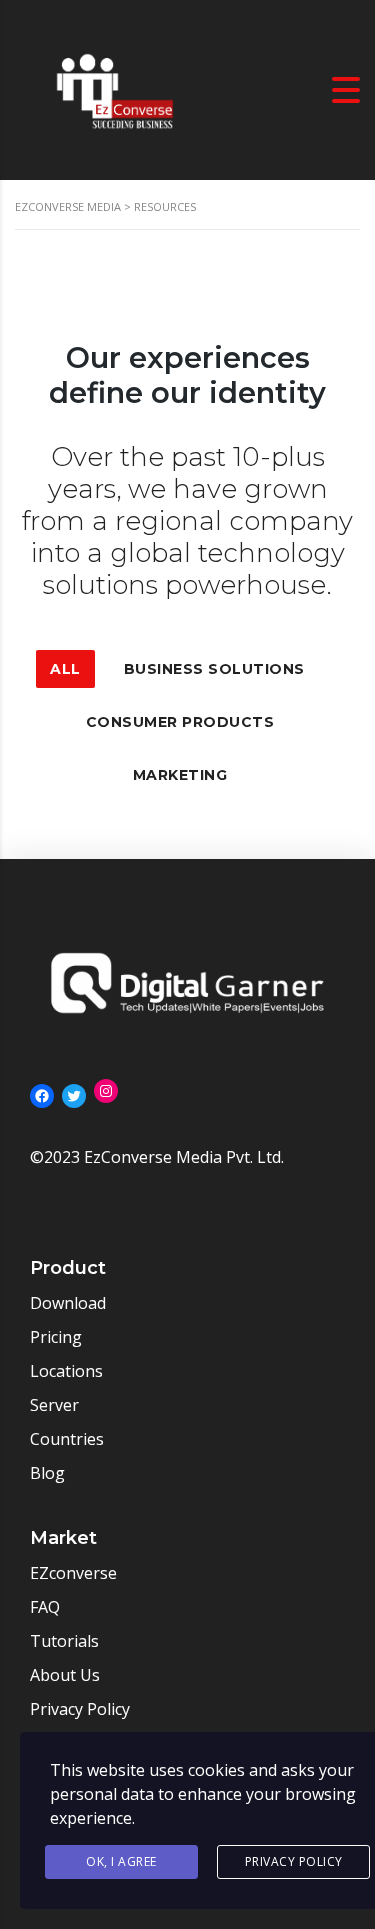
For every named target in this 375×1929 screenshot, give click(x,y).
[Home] (115, 88)
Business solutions (214, 669)
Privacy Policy (294, 1861)
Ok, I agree (121, 1861)
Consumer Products (180, 722)
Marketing (180, 775)
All (65, 669)
